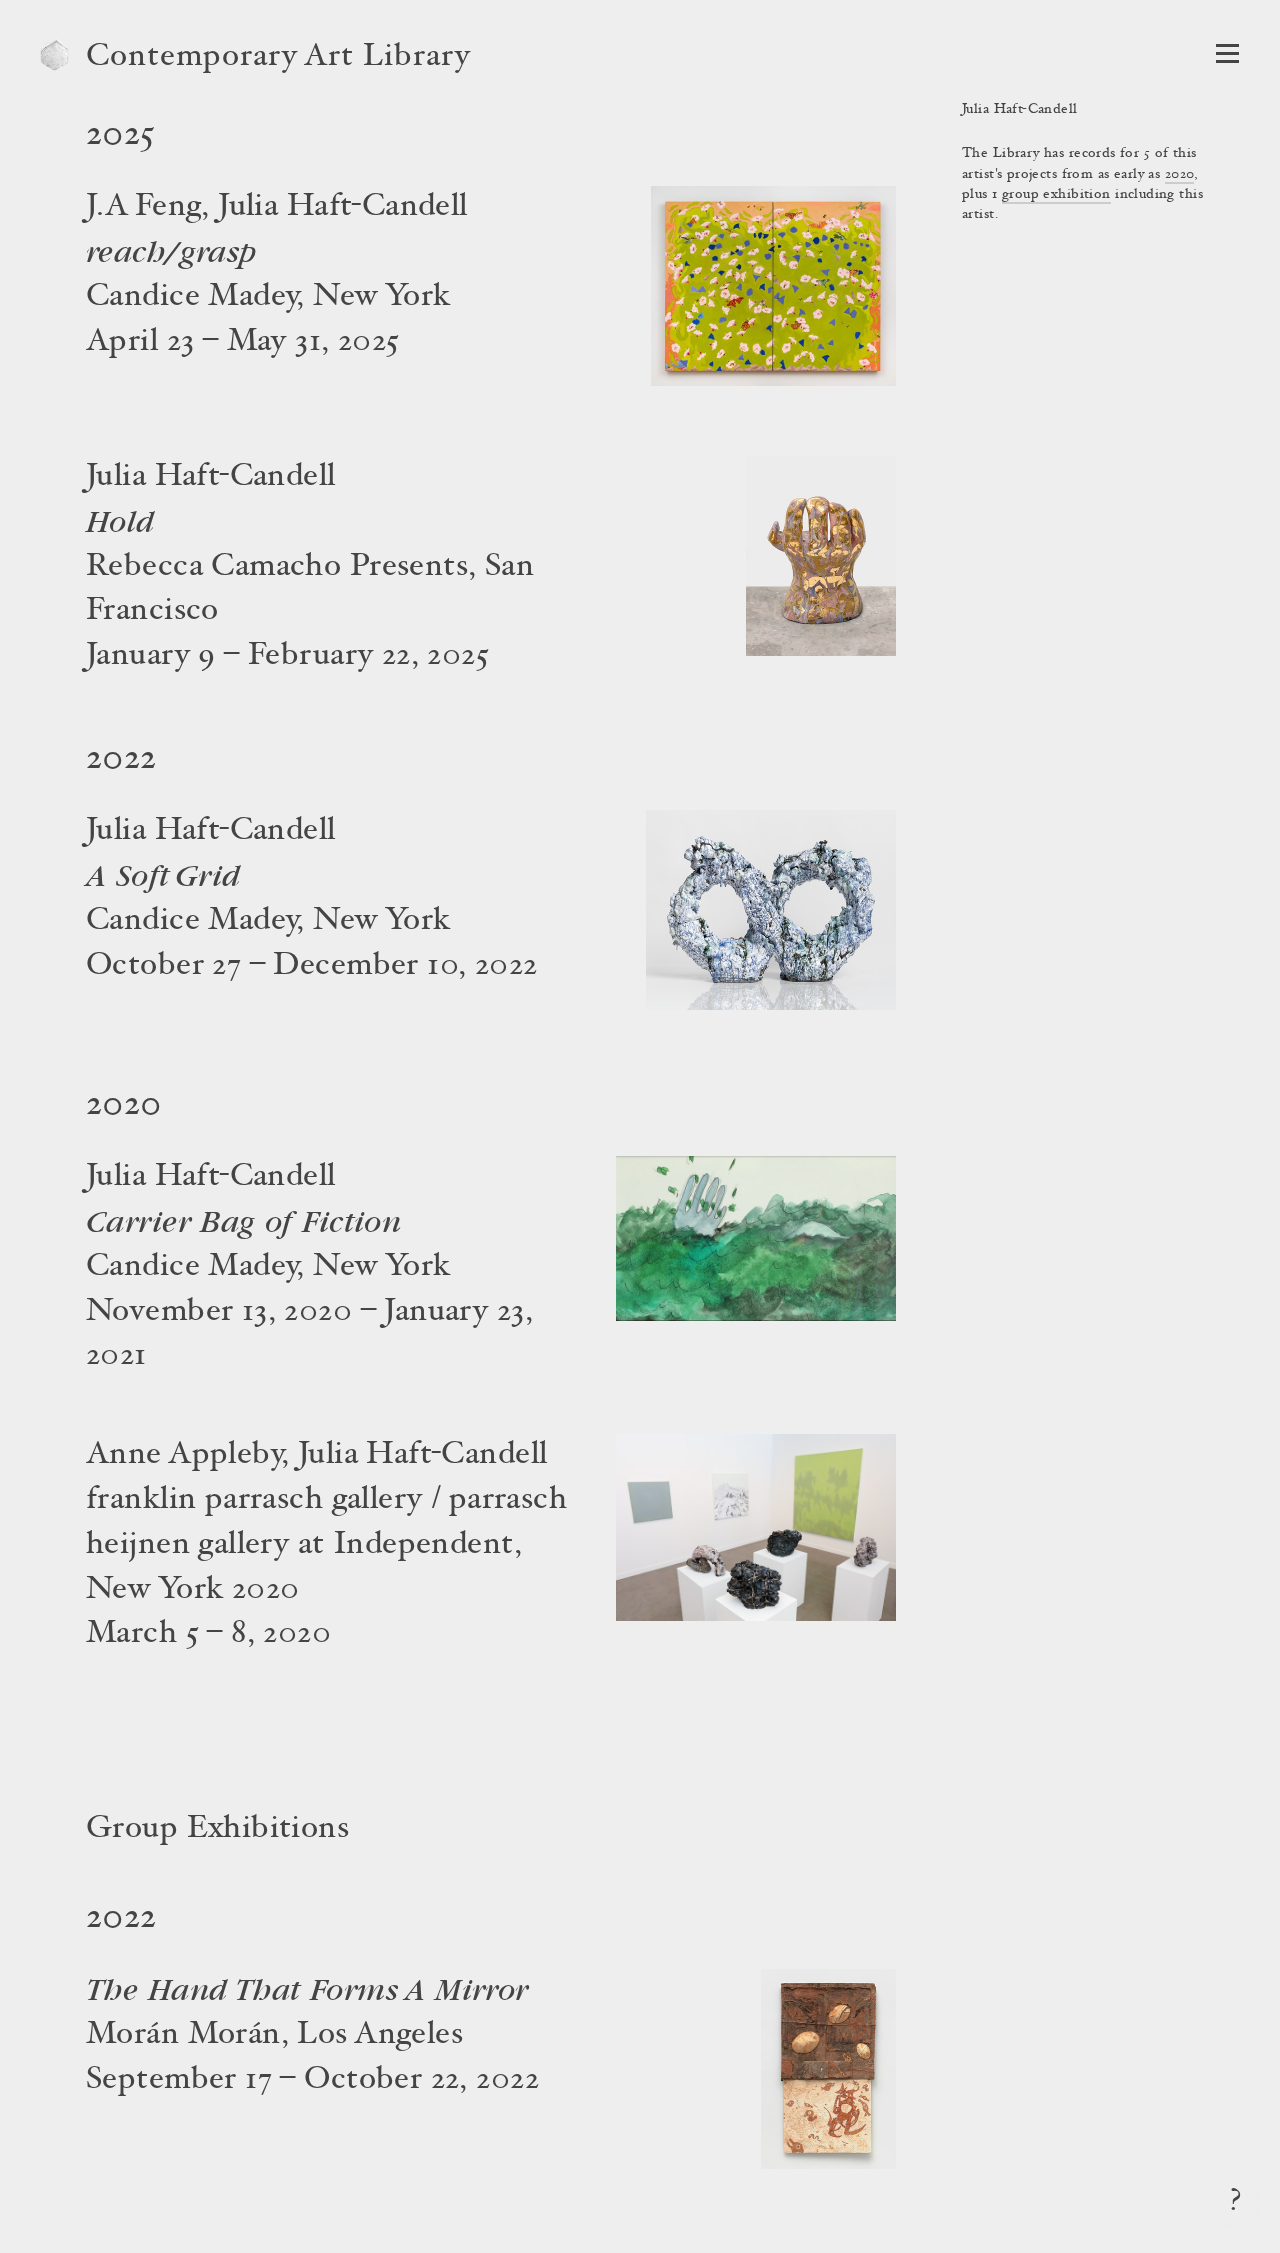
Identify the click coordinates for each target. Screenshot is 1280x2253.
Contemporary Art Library (278, 58)
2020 (1180, 175)
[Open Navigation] (1227, 53)
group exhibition (1056, 195)
